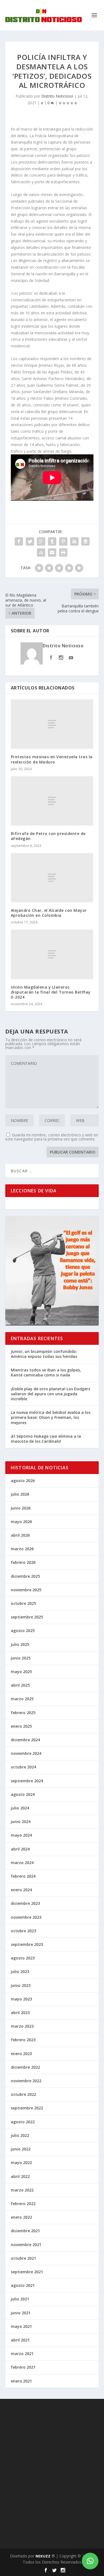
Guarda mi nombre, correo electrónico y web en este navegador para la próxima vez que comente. (52, 1137)
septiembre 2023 (27, 1944)
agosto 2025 (23, 1631)
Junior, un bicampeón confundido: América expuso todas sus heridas (44, 1354)
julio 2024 (20, 1808)
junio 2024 (21, 1822)
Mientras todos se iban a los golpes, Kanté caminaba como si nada (46, 1372)
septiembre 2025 (27, 1617)
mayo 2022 (21, 2163)
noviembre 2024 (26, 1753)
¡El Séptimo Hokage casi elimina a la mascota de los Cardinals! (46, 1439)
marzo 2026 (22, 1549)
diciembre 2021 (25, 2231)
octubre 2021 (23, 2258)
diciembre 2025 (25, 1576)
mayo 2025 (21, 1672)
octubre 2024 (23, 1767)
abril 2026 (20, 1535)
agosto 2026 (23, 1481)
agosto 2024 (23, 1794)
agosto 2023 (23, 1958)
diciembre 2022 (25, 2067)
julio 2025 (20, 1644)
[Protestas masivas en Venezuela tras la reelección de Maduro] (52, 724)
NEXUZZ (43, 2556)
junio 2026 (21, 1508)
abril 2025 (20, 1685)
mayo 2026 (21, 1522)
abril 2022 (20, 2176)
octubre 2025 (23, 1603)
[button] (90, 2561)
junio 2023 (21, 1985)
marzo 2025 (22, 1699)
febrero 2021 (23, 2367)
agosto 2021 (23, 2285)
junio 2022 (21, 2149)
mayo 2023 (21, 1999)
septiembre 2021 (27, 2272)
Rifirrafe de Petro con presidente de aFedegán (48, 836)
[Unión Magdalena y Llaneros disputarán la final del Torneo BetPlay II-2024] (52, 954)
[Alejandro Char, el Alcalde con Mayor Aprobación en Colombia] (52, 878)
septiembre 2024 (27, 1781)
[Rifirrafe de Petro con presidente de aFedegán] (52, 801)
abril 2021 (20, 2340)
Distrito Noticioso (57, 96)
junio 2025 (21, 1658)
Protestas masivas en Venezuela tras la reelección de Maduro (52, 759)
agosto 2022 (23, 2122)
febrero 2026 (23, 1562)
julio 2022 (20, 2135)
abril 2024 (20, 1849)
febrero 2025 (23, 1713)
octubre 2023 (23, 1931)
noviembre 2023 (26, 1917)
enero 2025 (21, 1726)
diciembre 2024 (25, 1740)
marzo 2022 (22, 2190)
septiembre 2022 (27, 2108)
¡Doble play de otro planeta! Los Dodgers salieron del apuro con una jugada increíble (50, 1394)
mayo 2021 (21, 2326)
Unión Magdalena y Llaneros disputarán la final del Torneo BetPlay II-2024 (51, 992)
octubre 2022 (23, 2094)
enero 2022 (21, 2217)
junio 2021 (21, 2313)
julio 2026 (20, 1494)
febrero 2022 (23, 2204)
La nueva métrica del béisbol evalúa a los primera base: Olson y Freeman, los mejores (51, 1417)
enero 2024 (21, 1890)
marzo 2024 (22, 1863)
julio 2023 (20, 1972)
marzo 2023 (22, 2026)
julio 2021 (20, 2299)
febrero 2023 (23, 2040)
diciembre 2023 (25, 1903)
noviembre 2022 (26, 2081)
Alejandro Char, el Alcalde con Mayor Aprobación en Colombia (49, 913)
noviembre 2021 (26, 2245)
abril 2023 (20, 2013)
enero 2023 (21, 2054)
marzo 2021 (22, 2354)
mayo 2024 (21, 1835)
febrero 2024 (23, 1876)
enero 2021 (21, 2381)
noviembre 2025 (26, 1590)
